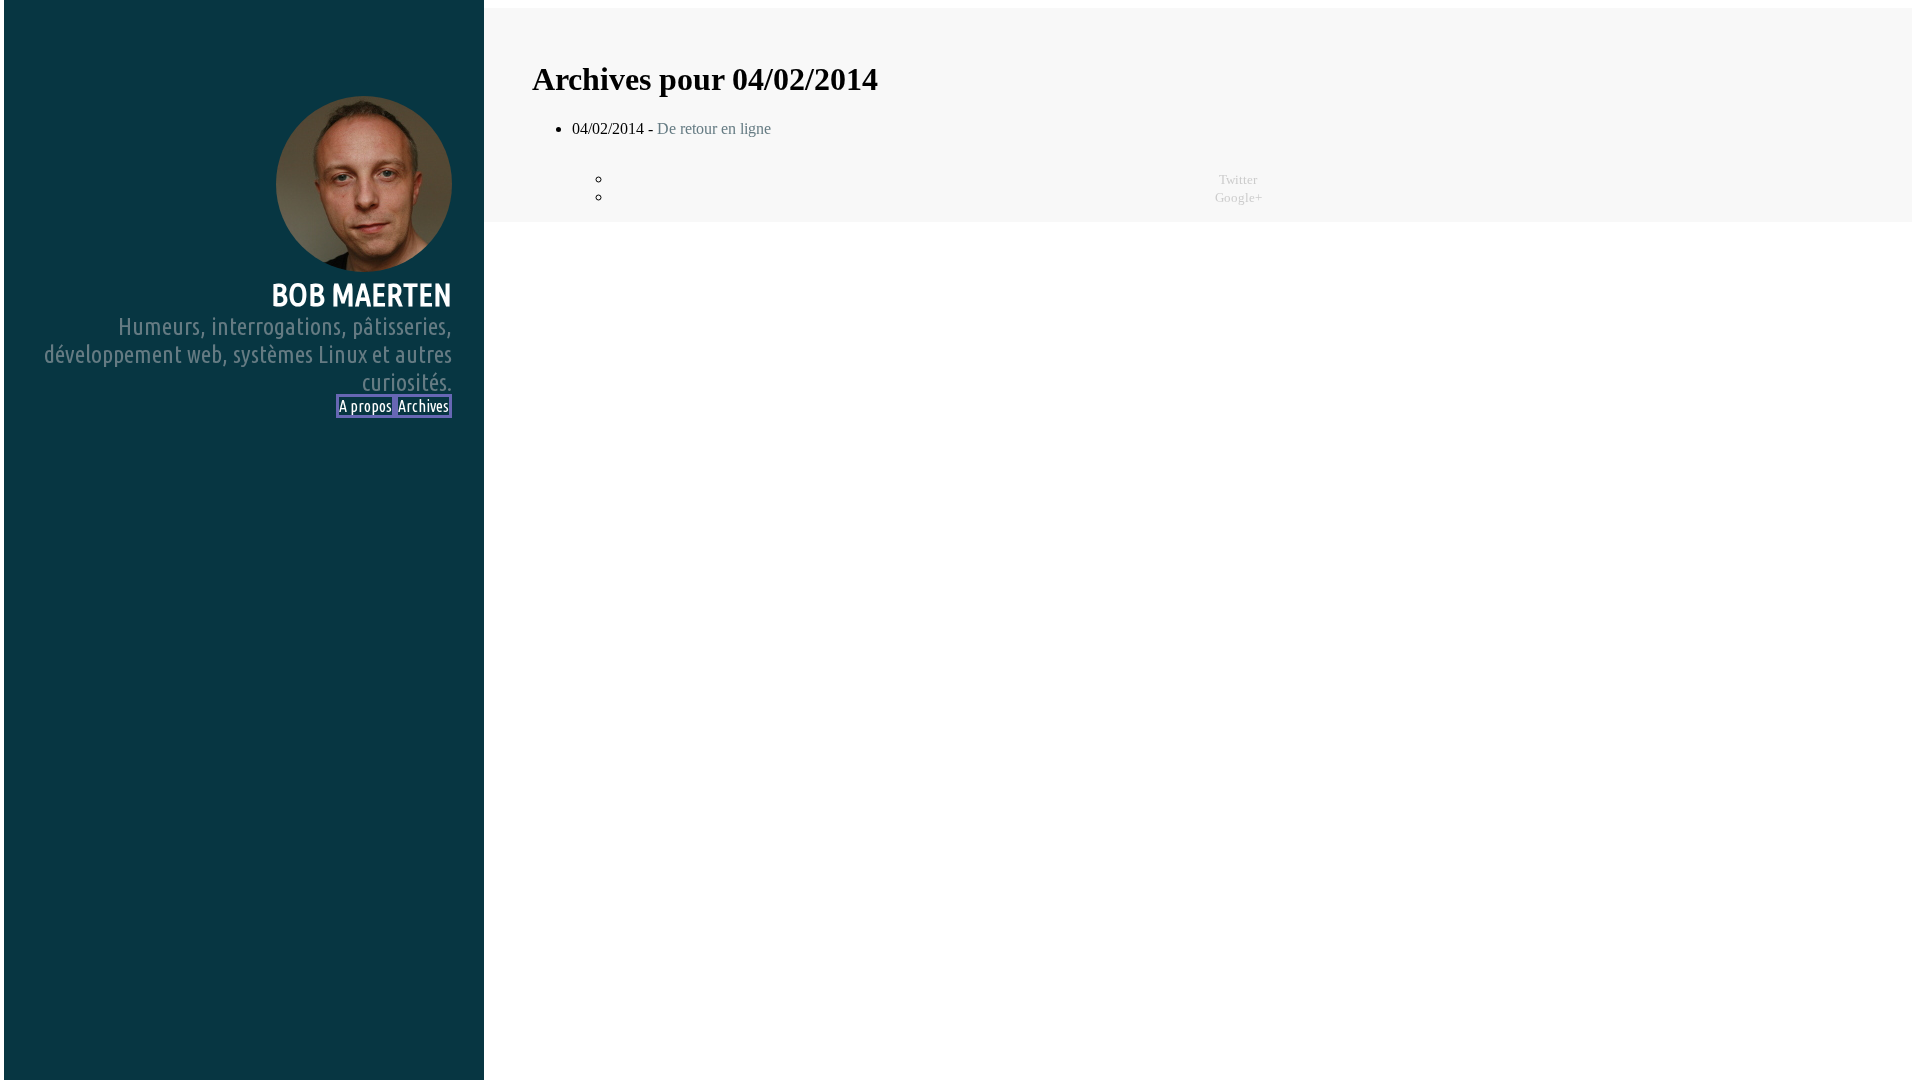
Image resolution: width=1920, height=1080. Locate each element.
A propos (365, 406)
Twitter (1238, 180)
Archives (423, 406)
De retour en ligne (714, 128)
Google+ (1238, 198)
